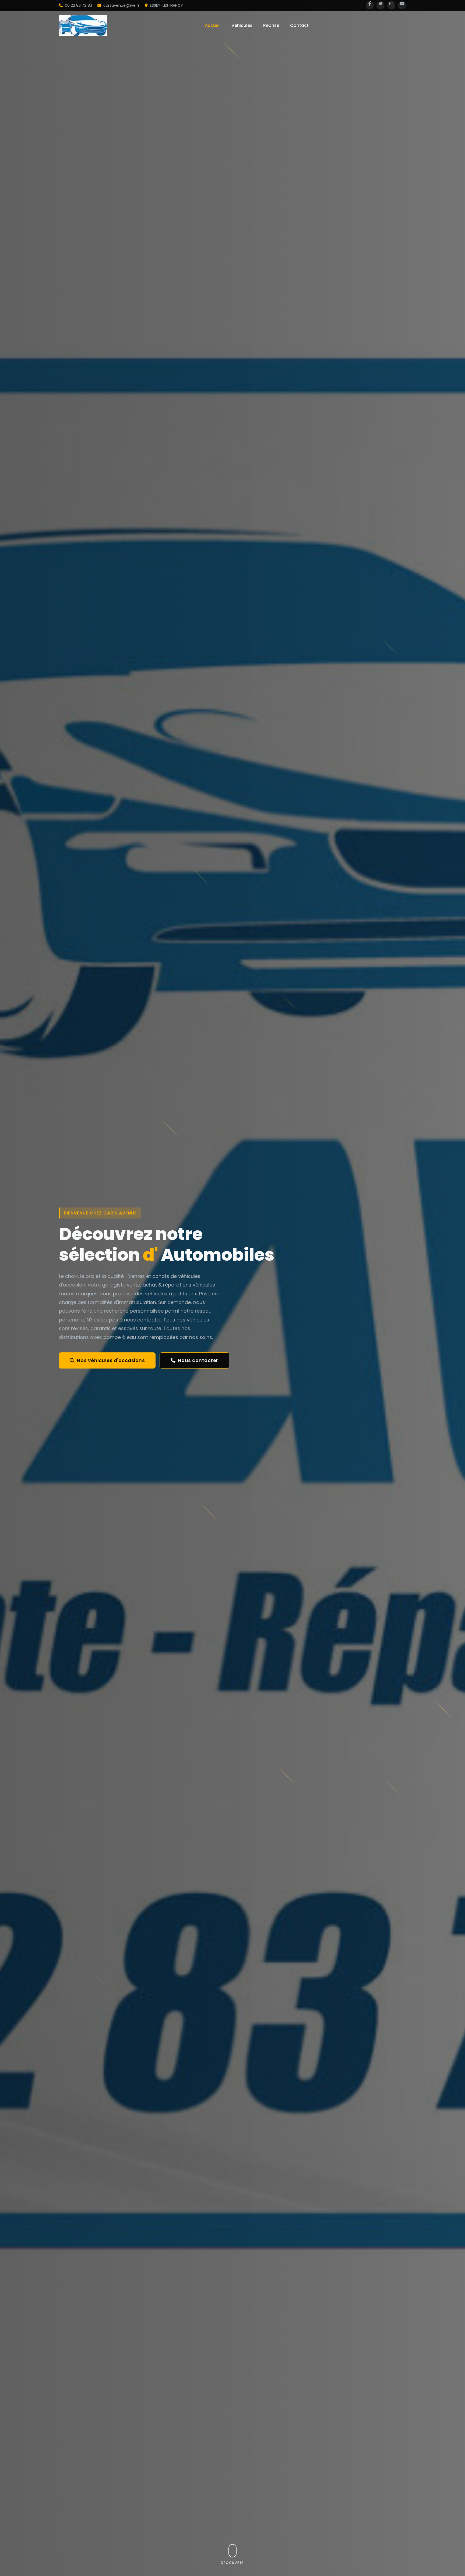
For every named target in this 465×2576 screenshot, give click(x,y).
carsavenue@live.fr (121, 5)
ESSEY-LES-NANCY (166, 5)
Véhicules (242, 25)
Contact (299, 25)
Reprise (271, 25)
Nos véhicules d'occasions (111, 1360)
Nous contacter (198, 1360)
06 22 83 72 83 (78, 5)
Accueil (213, 25)
